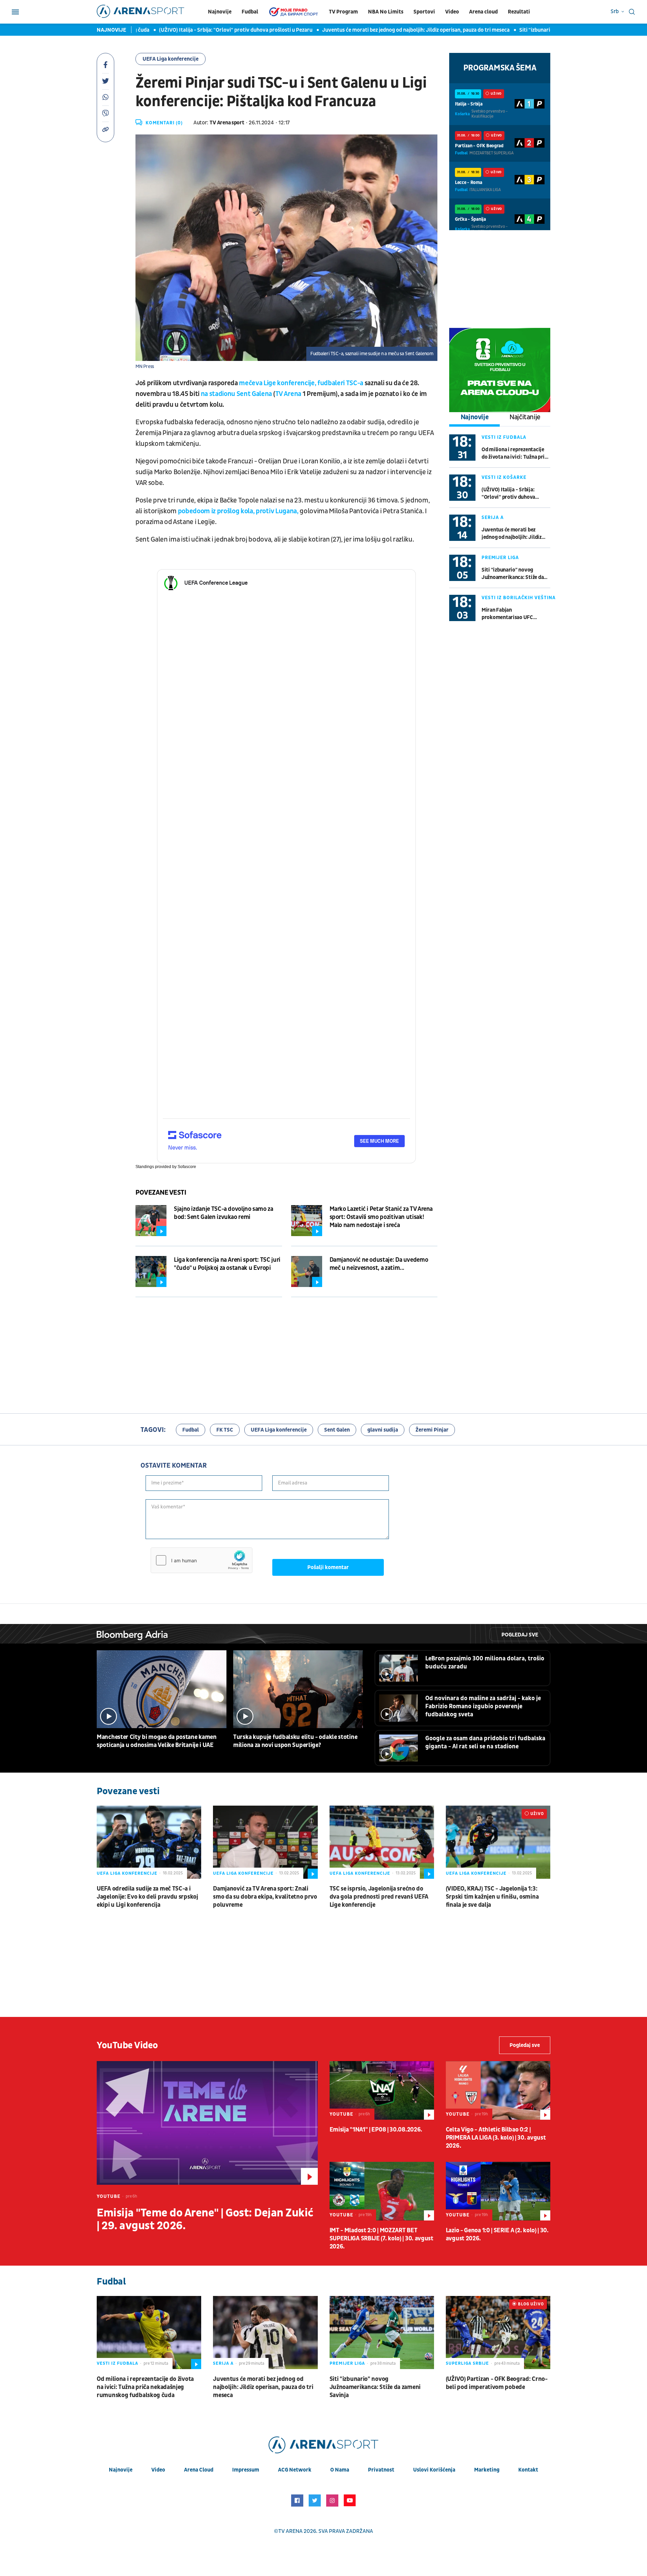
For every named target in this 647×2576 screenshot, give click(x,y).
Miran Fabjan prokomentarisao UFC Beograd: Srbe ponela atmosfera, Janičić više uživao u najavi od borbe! (510, 614)
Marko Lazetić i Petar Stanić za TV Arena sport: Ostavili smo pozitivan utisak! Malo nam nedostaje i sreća (381, 1217)
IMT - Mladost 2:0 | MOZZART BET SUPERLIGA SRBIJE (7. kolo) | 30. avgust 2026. (381, 2238)
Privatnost (381, 2470)
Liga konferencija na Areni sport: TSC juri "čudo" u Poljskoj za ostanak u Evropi (227, 1264)
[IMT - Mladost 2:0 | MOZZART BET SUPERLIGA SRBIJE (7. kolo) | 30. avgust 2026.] (382, 2191)
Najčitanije (525, 417)
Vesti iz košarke (504, 477)
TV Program (343, 12)
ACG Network (295, 2470)
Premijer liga (500, 558)
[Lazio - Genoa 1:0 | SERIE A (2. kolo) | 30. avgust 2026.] (498, 2191)
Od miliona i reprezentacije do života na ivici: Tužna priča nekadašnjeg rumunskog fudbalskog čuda (516, 453)
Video (452, 12)
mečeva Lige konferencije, (278, 383)
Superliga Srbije (467, 2363)
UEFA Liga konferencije (171, 59)
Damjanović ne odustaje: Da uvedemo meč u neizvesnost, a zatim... (379, 1264)
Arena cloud (483, 12)
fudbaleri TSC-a (340, 383)
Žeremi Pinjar (432, 1430)
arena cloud (199, 2470)
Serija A (493, 517)
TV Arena (288, 394)
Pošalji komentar (328, 1567)
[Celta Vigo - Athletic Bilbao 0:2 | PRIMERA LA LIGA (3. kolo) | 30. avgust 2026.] (498, 2090)
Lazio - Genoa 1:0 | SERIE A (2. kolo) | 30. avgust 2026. (497, 2234)
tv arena (290, 2531)
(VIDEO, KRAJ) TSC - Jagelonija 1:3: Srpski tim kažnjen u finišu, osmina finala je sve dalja (492, 1897)
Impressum (246, 2470)
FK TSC (225, 1430)
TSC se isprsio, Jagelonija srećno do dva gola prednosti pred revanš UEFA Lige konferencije (379, 1897)
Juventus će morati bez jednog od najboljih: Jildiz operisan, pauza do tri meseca (357, 30)
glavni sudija (383, 1430)
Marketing (487, 2470)
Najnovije (220, 12)
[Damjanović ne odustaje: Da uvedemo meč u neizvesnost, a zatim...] (307, 1271)
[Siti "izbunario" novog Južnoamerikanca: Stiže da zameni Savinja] (382, 2333)
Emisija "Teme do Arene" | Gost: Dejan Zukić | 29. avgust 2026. (205, 2219)
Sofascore (187, 1167)
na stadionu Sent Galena (236, 394)
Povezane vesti (161, 1193)
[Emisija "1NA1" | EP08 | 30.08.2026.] (382, 2090)
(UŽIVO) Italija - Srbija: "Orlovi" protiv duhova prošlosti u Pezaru (177, 30)
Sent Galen (337, 1430)
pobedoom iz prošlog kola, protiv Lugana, (238, 511)
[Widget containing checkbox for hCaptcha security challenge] (202, 1560)
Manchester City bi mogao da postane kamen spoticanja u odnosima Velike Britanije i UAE (157, 1741)
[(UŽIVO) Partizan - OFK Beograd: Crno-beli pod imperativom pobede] (498, 2333)
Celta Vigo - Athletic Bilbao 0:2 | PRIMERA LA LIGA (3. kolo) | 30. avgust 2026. (496, 2138)
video (158, 2470)
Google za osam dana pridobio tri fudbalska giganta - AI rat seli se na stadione (485, 1742)
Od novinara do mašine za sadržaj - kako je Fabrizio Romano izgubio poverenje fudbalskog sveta (483, 1706)
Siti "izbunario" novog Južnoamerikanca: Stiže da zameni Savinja (537, 30)
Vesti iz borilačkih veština (519, 598)
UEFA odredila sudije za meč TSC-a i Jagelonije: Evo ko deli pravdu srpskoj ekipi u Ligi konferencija (147, 1897)
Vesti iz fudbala (504, 437)
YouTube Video (127, 2045)
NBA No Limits (386, 12)
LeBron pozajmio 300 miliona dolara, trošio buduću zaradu (485, 1663)
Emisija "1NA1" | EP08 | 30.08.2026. (376, 2130)
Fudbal (250, 12)
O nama (340, 2470)
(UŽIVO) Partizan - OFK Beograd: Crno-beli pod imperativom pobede (497, 2383)
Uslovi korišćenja (434, 2470)
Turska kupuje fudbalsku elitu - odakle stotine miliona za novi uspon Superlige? (295, 1741)
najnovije (121, 2470)
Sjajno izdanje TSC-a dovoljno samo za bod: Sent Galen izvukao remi (224, 1213)
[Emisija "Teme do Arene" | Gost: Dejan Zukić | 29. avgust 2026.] (207, 2123)
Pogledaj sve (520, 1635)
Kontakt (528, 2470)
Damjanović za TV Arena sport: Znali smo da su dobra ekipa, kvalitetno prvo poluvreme (265, 1897)
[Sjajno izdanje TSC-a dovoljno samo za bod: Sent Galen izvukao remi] (151, 1221)
